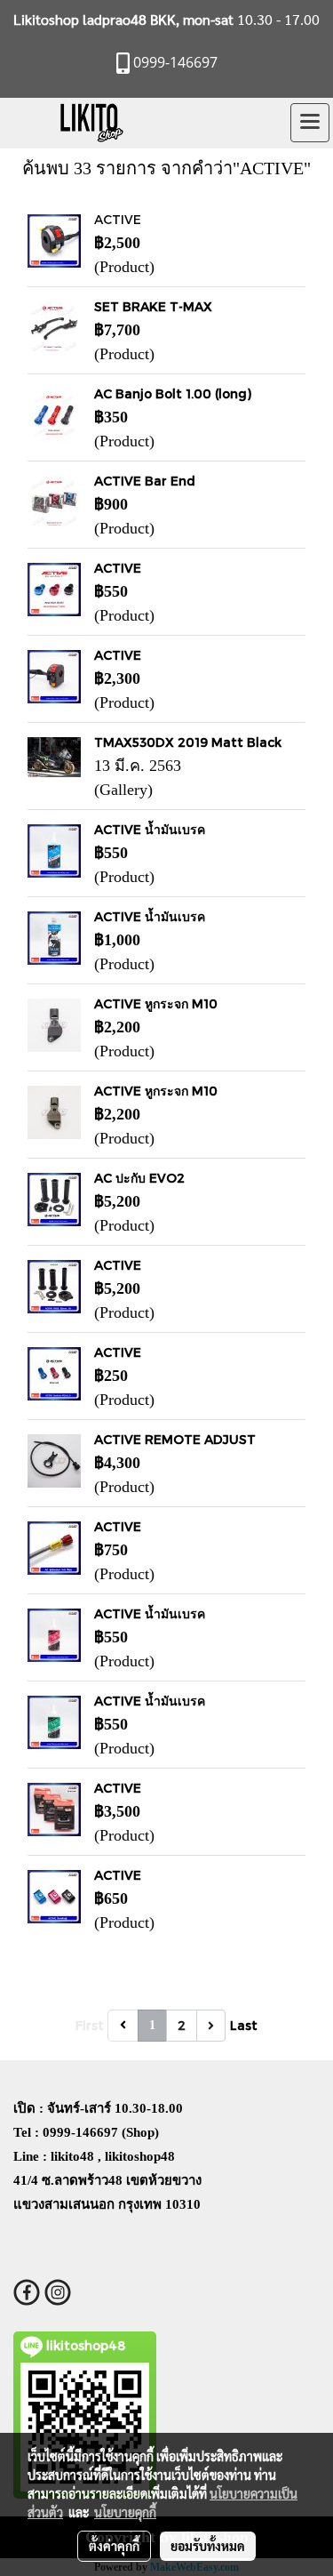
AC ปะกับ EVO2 (139, 1178)
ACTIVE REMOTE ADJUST (175, 1439)
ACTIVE (118, 219)
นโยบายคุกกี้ (125, 2512)
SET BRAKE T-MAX (153, 306)
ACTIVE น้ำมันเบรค (150, 829)
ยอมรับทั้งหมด (208, 2546)
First (90, 2025)
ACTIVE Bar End (145, 481)
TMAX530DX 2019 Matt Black (188, 742)
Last (244, 2025)
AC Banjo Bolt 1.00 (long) (173, 393)
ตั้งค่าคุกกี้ (114, 2546)
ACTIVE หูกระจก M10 (156, 1003)
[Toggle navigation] (310, 123)
